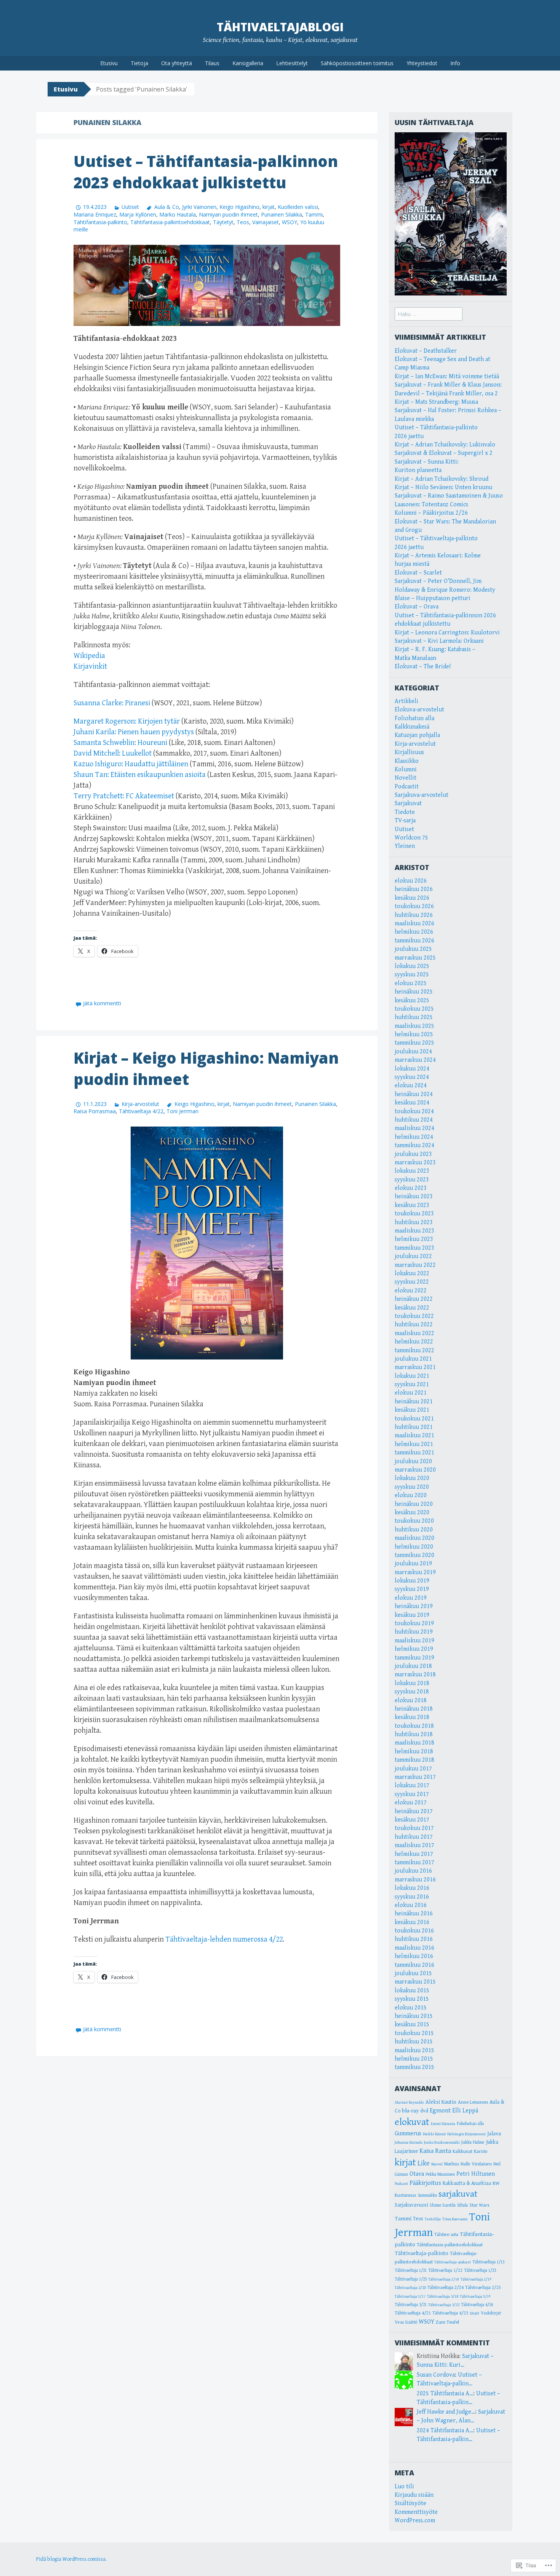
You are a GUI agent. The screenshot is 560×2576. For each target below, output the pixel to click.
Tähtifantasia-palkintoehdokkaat (170, 222)
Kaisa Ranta (435, 2151)
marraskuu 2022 (415, 1265)
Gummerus (408, 2133)
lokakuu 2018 (412, 1683)
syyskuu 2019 (412, 1589)
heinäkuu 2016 (414, 1914)
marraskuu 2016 (415, 1880)
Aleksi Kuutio (441, 2102)
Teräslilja (433, 2219)
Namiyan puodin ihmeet (228, 214)
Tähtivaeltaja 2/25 (483, 2288)
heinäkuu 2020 (414, 1504)
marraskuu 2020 (415, 1470)
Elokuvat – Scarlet (418, 573)
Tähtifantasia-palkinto (100, 222)
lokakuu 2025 (412, 966)
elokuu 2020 (411, 1495)
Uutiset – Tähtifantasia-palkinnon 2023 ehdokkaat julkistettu (206, 172)
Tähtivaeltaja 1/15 (488, 2262)
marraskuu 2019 (415, 1572)
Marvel (437, 2164)
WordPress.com (415, 2521)
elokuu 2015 (411, 2008)
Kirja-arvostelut (140, 1104)
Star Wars (479, 2205)
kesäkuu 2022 (412, 1308)
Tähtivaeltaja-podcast (453, 2262)
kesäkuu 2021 (412, 1410)
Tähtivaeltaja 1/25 (411, 2279)
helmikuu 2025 (414, 1034)
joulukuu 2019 (413, 1564)
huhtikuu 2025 (414, 1017)
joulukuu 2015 (413, 1973)
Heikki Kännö (434, 2134)
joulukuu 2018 (413, 1666)
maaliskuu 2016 (414, 1948)
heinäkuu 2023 (414, 1197)
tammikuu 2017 (414, 1863)
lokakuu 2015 (412, 1991)
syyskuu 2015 (412, 1999)
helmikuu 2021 (414, 1444)
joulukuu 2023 (413, 1154)
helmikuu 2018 (414, 1752)
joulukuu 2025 (413, 949)
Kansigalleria (248, 63)
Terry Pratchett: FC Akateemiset (124, 796)
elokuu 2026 (411, 881)
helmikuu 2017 (414, 1854)
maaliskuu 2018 (414, 1743)
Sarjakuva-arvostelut (422, 795)
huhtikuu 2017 (414, 1837)
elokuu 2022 (411, 1291)
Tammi (314, 214)
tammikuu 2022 (414, 1351)
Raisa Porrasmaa (95, 1111)
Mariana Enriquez (95, 214)
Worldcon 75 (411, 838)
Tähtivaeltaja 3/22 (444, 2305)
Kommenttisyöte (416, 2512)
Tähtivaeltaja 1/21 (411, 2270)
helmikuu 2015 (414, 2059)
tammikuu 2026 (414, 941)
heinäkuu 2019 (414, 1606)
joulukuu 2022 (413, 1256)
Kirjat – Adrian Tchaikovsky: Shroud (442, 479)
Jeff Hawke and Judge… (446, 2412)
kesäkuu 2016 (412, 1922)
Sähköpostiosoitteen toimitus (357, 63)
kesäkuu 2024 (412, 1103)
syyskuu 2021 (412, 1384)
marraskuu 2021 (415, 1367)
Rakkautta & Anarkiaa (467, 2183)
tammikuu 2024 (414, 1145)
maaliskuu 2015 (414, 2050)
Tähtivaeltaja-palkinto (422, 2253)
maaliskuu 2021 (414, 1436)
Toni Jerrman (182, 1111)
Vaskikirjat (491, 2313)
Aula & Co (166, 207)
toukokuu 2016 (414, 1931)
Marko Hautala (178, 214)
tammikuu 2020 (414, 1555)
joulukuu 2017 (413, 1769)
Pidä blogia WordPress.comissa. (71, 2559)
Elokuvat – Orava (417, 607)
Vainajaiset (266, 222)
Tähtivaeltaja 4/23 (450, 2313)
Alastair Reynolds (409, 2103)
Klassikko (407, 761)
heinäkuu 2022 (414, 1299)
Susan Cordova (436, 2375)
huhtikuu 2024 (414, 1120)
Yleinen (405, 846)
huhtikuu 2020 (414, 1530)
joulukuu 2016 (413, 1871)
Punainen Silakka (282, 214)
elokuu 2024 (411, 1086)
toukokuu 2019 (414, 1623)
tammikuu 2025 (414, 1043)
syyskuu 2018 (412, 1692)
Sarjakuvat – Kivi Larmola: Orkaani (439, 641)
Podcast (401, 2184)
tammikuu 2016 (414, 1965)
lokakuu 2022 (412, 1274)
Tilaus (212, 63)
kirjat (269, 207)
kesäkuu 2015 (412, 2025)
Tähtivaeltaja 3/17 (410, 2297)
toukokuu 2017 (414, 1828)
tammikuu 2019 (414, 1658)
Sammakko (427, 2195)
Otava (417, 2174)
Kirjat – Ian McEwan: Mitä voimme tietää (447, 376)
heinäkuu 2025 (414, 992)
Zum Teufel (447, 2322)
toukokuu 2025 (414, 1009)
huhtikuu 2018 (414, 1734)
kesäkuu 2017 (412, 1820)
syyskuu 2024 (412, 1077)
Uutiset (130, 207)
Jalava (494, 2134)
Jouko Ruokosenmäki (442, 2142)
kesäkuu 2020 (412, 1513)
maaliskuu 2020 (414, 1538)
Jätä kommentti (102, 1003)
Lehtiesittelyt (292, 63)
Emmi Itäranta (443, 2124)
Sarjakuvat (408, 803)
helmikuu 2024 (414, 1137)
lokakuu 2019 (412, 1581)
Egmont (440, 2111)
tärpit (474, 2313)
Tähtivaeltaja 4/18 (477, 2305)
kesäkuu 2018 (412, 1717)
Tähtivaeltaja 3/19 (475, 2297)
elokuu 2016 (411, 1905)
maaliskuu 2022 (414, 1333)
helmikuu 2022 (414, 1342)
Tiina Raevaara (455, 2219)
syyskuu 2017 (412, 1794)
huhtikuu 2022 (414, 1325)
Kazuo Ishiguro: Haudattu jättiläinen (131, 764)
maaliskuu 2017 (414, 1845)
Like (424, 2163)
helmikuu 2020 (414, 1547)
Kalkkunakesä (412, 727)
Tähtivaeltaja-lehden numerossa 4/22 (224, 1940)
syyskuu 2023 (412, 1180)
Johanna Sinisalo (409, 2142)
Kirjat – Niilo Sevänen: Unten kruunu (443, 487)
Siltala (462, 2205)
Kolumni (406, 770)
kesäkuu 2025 (412, 1001)
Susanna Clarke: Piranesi (112, 703)
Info (455, 63)
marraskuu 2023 (415, 1163)
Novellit (406, 778)
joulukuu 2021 (413, 1359)
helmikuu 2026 (414, 932)
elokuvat (412, 2122)
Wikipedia (89, 656)
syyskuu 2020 (412, 1487)
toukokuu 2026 (414, 906)
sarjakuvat (458, 2194)
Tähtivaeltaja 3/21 (411, 2305)
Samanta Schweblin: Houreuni (120, 743)
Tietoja (139, 63)
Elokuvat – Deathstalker (426, 351)
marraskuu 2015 (415, 1982)
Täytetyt (223, 222)
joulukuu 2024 (413, 1052)
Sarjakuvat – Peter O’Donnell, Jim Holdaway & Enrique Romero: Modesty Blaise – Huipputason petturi (445, 590)
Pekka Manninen (440, 2174)
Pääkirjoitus (425, 2183)
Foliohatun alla (414, 718)
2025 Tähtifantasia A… (445, 2394)
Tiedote (405, 812)
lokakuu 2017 (412, 1786)
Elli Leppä (465, 2111)
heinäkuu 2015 (414, 2016)
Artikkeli (406, 701)
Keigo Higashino (239, 207)
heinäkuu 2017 (414, 1811)
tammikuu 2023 (414, 1248)
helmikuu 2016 (414, 1956)
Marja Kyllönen (138, 214)
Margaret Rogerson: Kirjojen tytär (127, 721)
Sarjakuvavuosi (411, 2205)
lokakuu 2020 (412, 1478)
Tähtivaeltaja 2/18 (444, 2279)
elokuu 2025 (411, 983)
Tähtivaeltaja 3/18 (443, 2296)
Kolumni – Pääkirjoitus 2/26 (431, 513)
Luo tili (404, 2487)
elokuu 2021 (411, 1393)
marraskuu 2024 (415, 1060)
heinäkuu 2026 (414, 889)
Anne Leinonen (473, 2102)
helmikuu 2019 (414, 1649)
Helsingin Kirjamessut (466, 2134)
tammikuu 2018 (414, 1760)
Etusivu (109, 63)
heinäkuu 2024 (414, 1094)
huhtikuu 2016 (414, 1939)
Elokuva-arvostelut (419, 710)
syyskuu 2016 (412, 1897)
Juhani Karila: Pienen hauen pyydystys (134, 732)
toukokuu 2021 (414, 1419)
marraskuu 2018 (415, 1675)
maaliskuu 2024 (414, 1128)
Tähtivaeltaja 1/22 (445, 2270)
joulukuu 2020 (413, 1461)
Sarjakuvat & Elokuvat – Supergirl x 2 (444, 453)
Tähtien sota (446, 2235)
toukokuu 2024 (414, 1111)
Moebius (452, 2164)
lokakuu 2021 (412, 1376)
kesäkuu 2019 (412, 1615)
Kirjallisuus (409, 752)
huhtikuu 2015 (414, 2042)
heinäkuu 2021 (414, 1402)
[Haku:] (429, 314)
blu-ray (410, 2111)
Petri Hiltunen (476, 2174)
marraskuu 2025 (415, 958)
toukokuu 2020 (414, 1521)
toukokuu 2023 (414, 1214)
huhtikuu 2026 (414, 915)
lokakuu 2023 (412, 1171)
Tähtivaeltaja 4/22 (141, 1111)
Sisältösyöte (410, 2503)
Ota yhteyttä (177, 63)
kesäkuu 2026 (412, 898)
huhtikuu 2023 (414, 1222)
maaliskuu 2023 (414, 1231)
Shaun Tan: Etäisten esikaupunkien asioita (140, 775)
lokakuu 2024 (412, 1069)
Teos (243, 222)
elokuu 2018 (411, 1700)
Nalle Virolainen (476, 2164)
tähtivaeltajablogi (280, 27)
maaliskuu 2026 (414, 924)
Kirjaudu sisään (414, 2495)
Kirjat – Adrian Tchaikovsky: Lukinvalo (445, 445)
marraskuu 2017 (415, 1777)
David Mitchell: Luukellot (113, 754)
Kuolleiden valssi (298, 207)
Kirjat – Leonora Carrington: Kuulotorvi (447, 633)
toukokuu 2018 (414, 1726)
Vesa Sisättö (406, 2322)
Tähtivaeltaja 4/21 (413, 2313)
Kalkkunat (462, 2151)
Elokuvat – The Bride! (423, 667)
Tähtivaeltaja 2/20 (410, 2288)
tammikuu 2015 (414, 2067)
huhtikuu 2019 (414, 1632)
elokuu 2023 (411, 1188)
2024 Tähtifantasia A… (445, 2431)
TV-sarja (405, 821)
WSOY (290, 222)
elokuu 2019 (411, 1598)
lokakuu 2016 (412, 1888)
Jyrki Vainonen (199, 207)
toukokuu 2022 (414, 1316)
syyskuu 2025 (412, 975)
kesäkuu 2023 (412, 1205)
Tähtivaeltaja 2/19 (476, 2279)
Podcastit (407, 787)
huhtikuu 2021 (414, 1427)
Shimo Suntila (443, 2205)
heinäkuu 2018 (414, 1709)
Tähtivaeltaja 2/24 (446, 2287)
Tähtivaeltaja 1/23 (480, 2270)
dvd (424, 2111)
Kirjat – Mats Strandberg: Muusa (436, 402)
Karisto (481, 2151)
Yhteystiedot (422, 63)
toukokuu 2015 (414, 2033)
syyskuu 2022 (412, 1282)
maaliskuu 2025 (414, 1026)
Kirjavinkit (90, 667)
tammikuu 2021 (414, 1453)
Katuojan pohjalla (417, 735)
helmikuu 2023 (414, 1239)
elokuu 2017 (411, 1803)
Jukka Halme (473, 2142)
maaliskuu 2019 (414, 1641)
